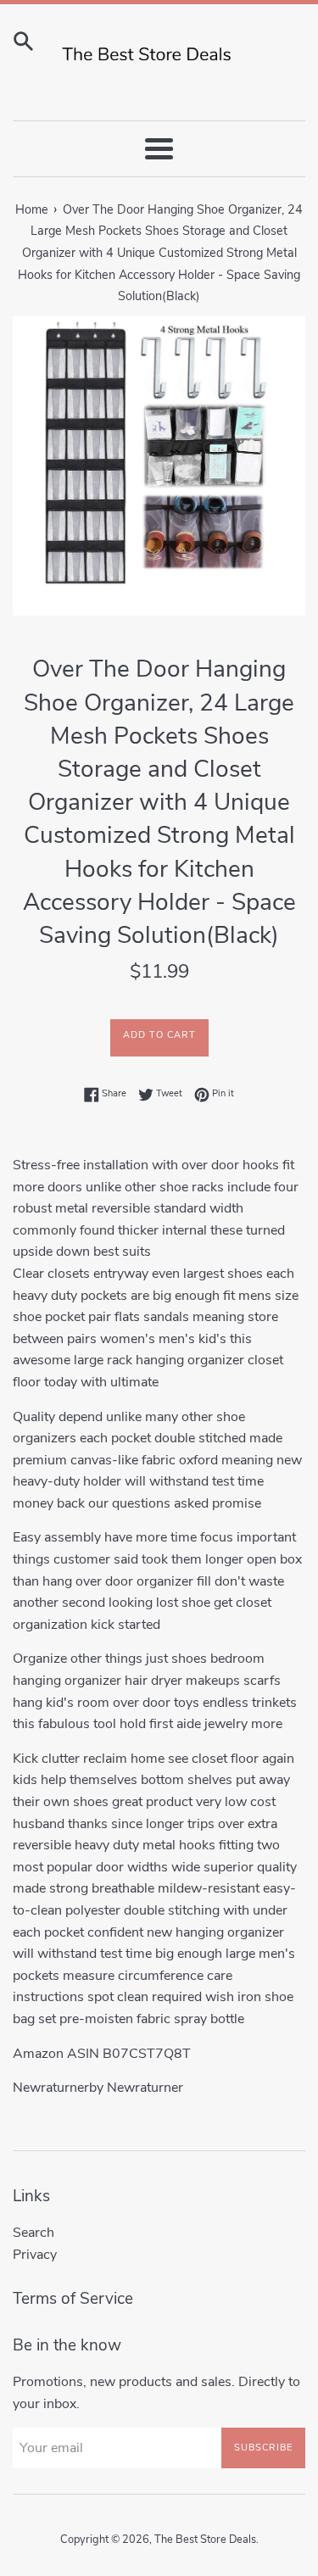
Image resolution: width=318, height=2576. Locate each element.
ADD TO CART (159, 1035)
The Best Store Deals (205, 2540)
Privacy (35, 2255)
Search (33, 2233)
